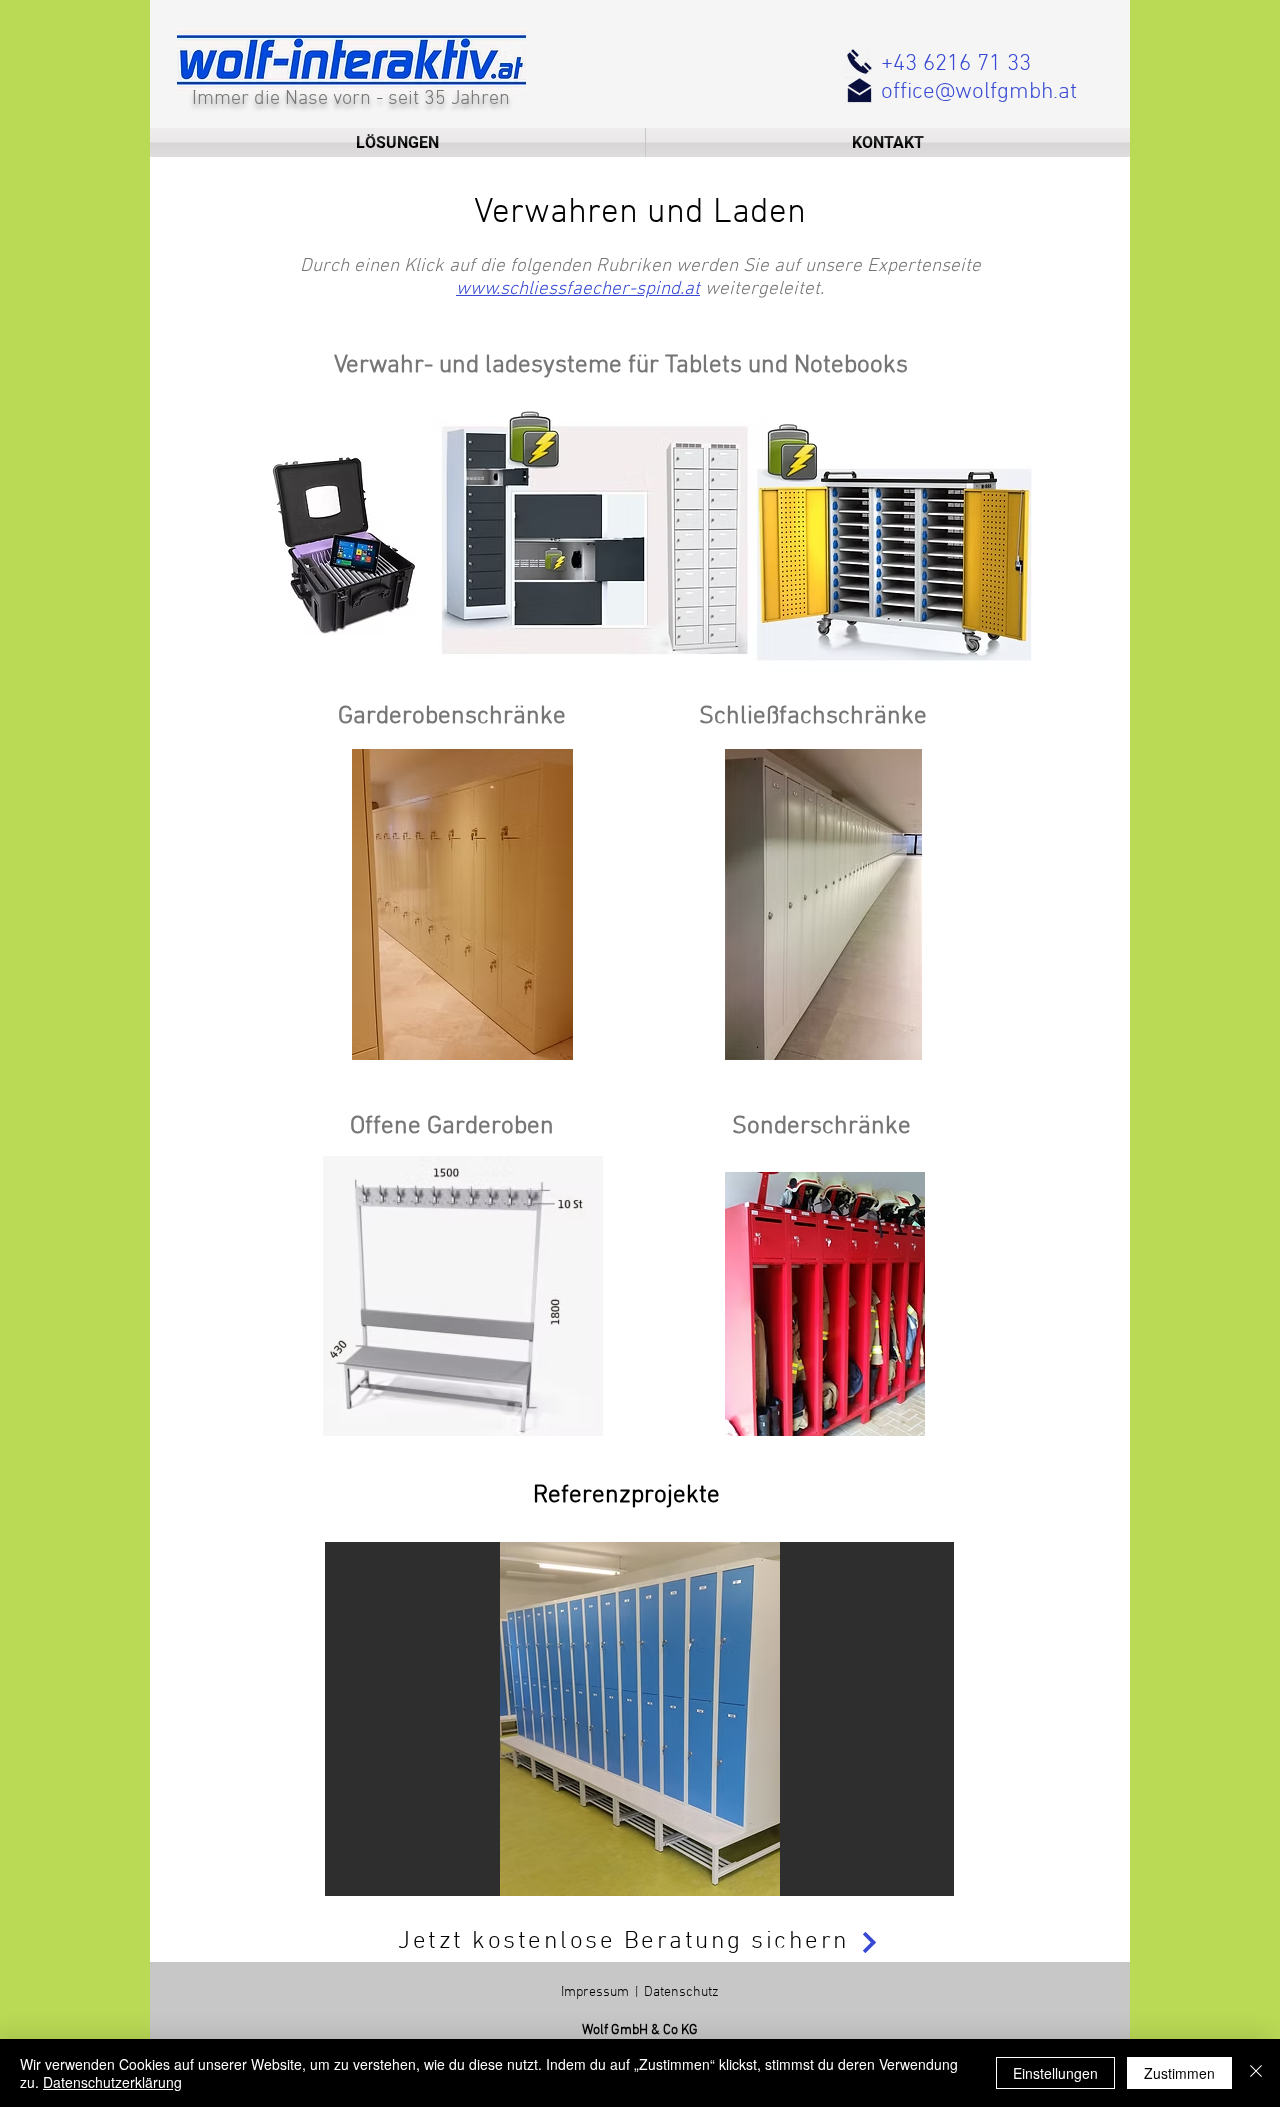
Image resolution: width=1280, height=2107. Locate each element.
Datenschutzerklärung (112, 2082)
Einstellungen (1055, 2073)
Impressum (595, 1992)
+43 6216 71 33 (956, 64)
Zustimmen (1179, 2073)
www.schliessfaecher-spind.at (578, 289)
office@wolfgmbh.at (979, 92)
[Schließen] (1256, 2073)
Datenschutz (681, 1992)
